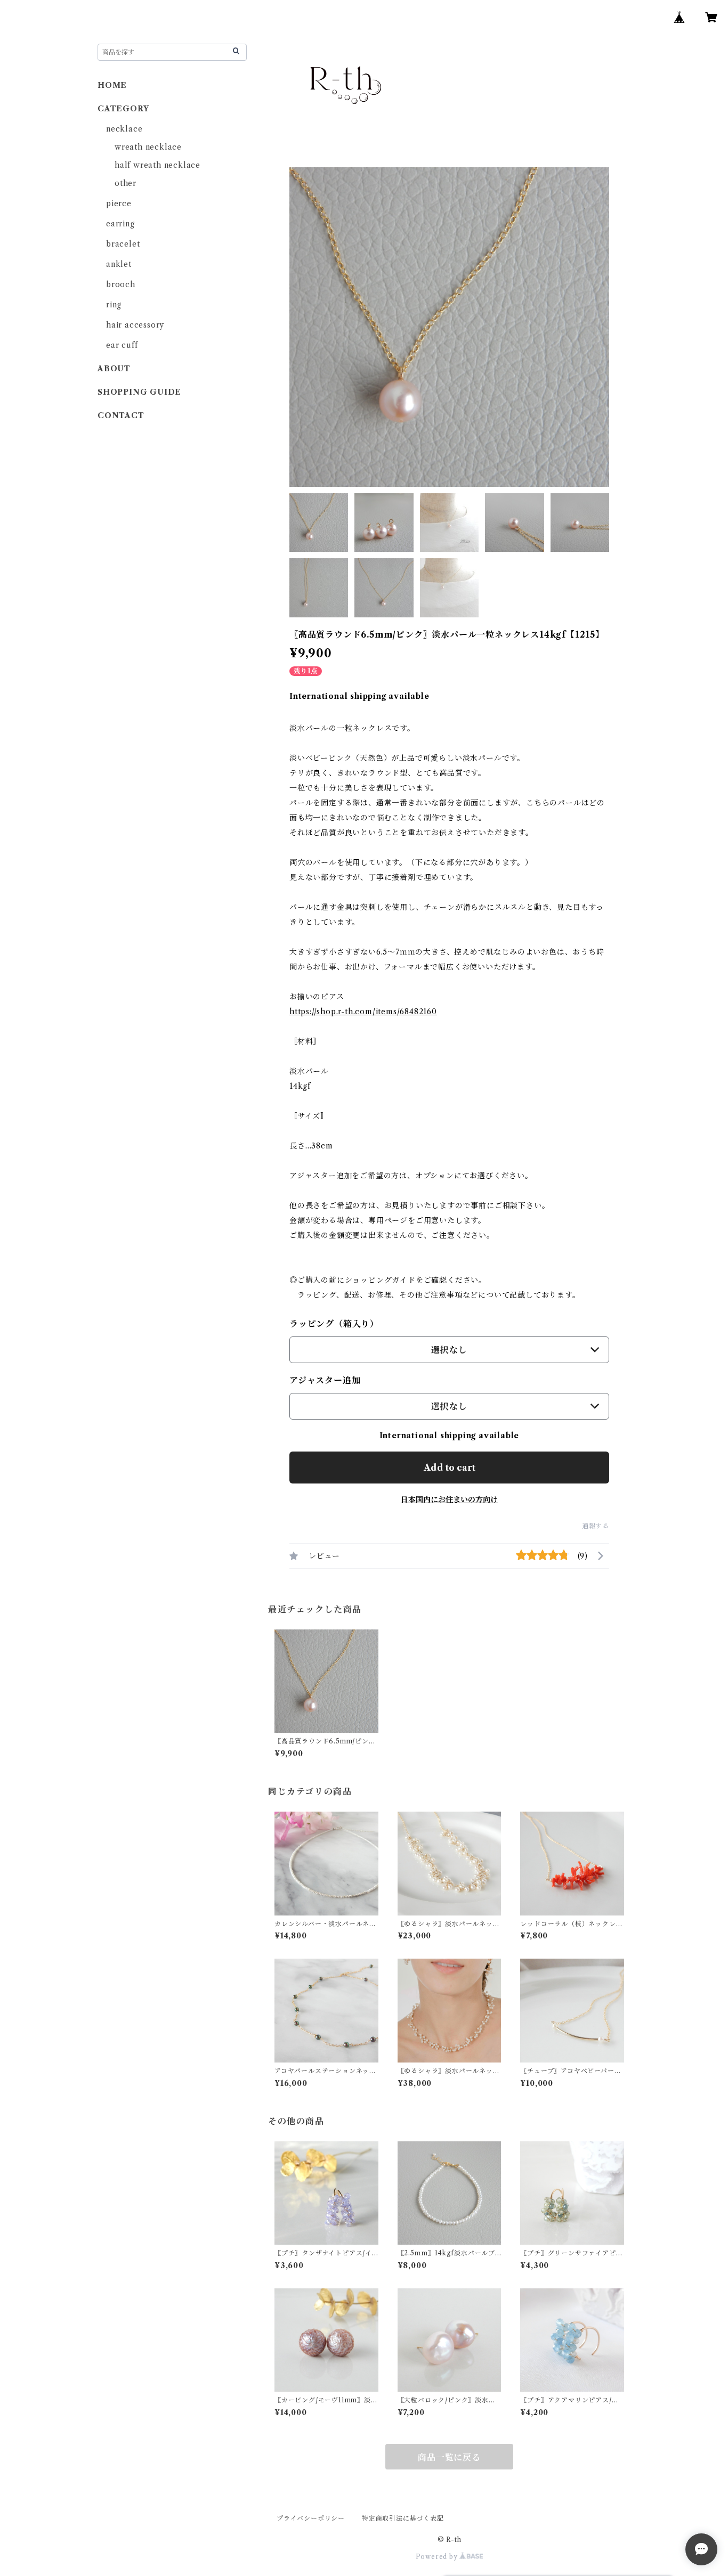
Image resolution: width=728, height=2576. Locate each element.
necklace (124, 129)
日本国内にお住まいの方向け (449, 1499)
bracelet (123, 244)
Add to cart (450, 1468)
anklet (119, 264)
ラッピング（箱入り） (334, 1324)
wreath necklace (148, 147)
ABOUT (114, 369)
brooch (121, 284)
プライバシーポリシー (311, 2518)
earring (120, 224)
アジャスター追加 (325, 1380)
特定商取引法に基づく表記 (403, 2518)
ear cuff (122, 345)
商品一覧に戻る (449, 2457)
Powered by (438, 2557)
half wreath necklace (157, 165)
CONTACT (125, 415)
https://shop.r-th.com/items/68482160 (363, 1012)
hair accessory (135, 325)
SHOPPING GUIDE (139, 392)
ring (114, 305)
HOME (112, 85)
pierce (119, 203)
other (126, 183)
